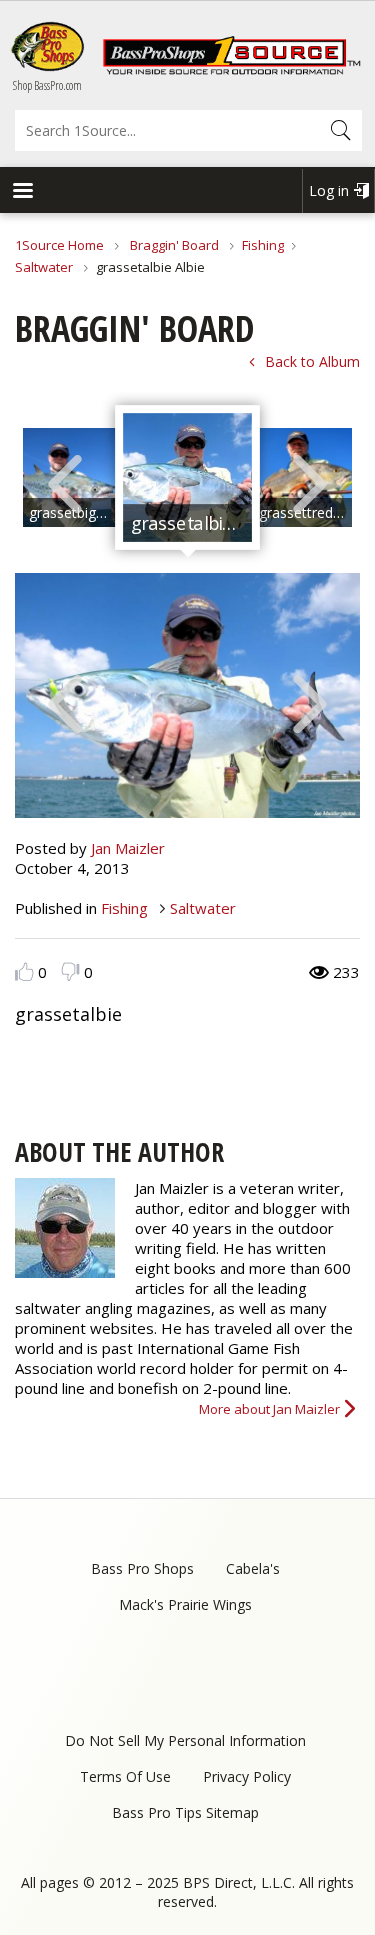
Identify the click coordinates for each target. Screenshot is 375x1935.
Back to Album (312, 361)
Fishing (263, 245)
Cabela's (253, 1568)
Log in (329, 190)
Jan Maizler (128, 848)
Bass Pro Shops (142, 1568)
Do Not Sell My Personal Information (185, 1740)
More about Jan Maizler (269, 1409)
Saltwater (45, 267)
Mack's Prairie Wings (185, 1604)
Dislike (70, 971)
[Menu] (22, 192)
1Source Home (59, 245)
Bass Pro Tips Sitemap (185, 1812)
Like (24, 971)
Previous (65, 482)
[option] (187, 478)
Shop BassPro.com (47, 85)
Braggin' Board (174, 245)
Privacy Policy (247, 1776)
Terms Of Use (125, 1776)
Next (310, 482)
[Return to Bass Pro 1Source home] (231, 70)
